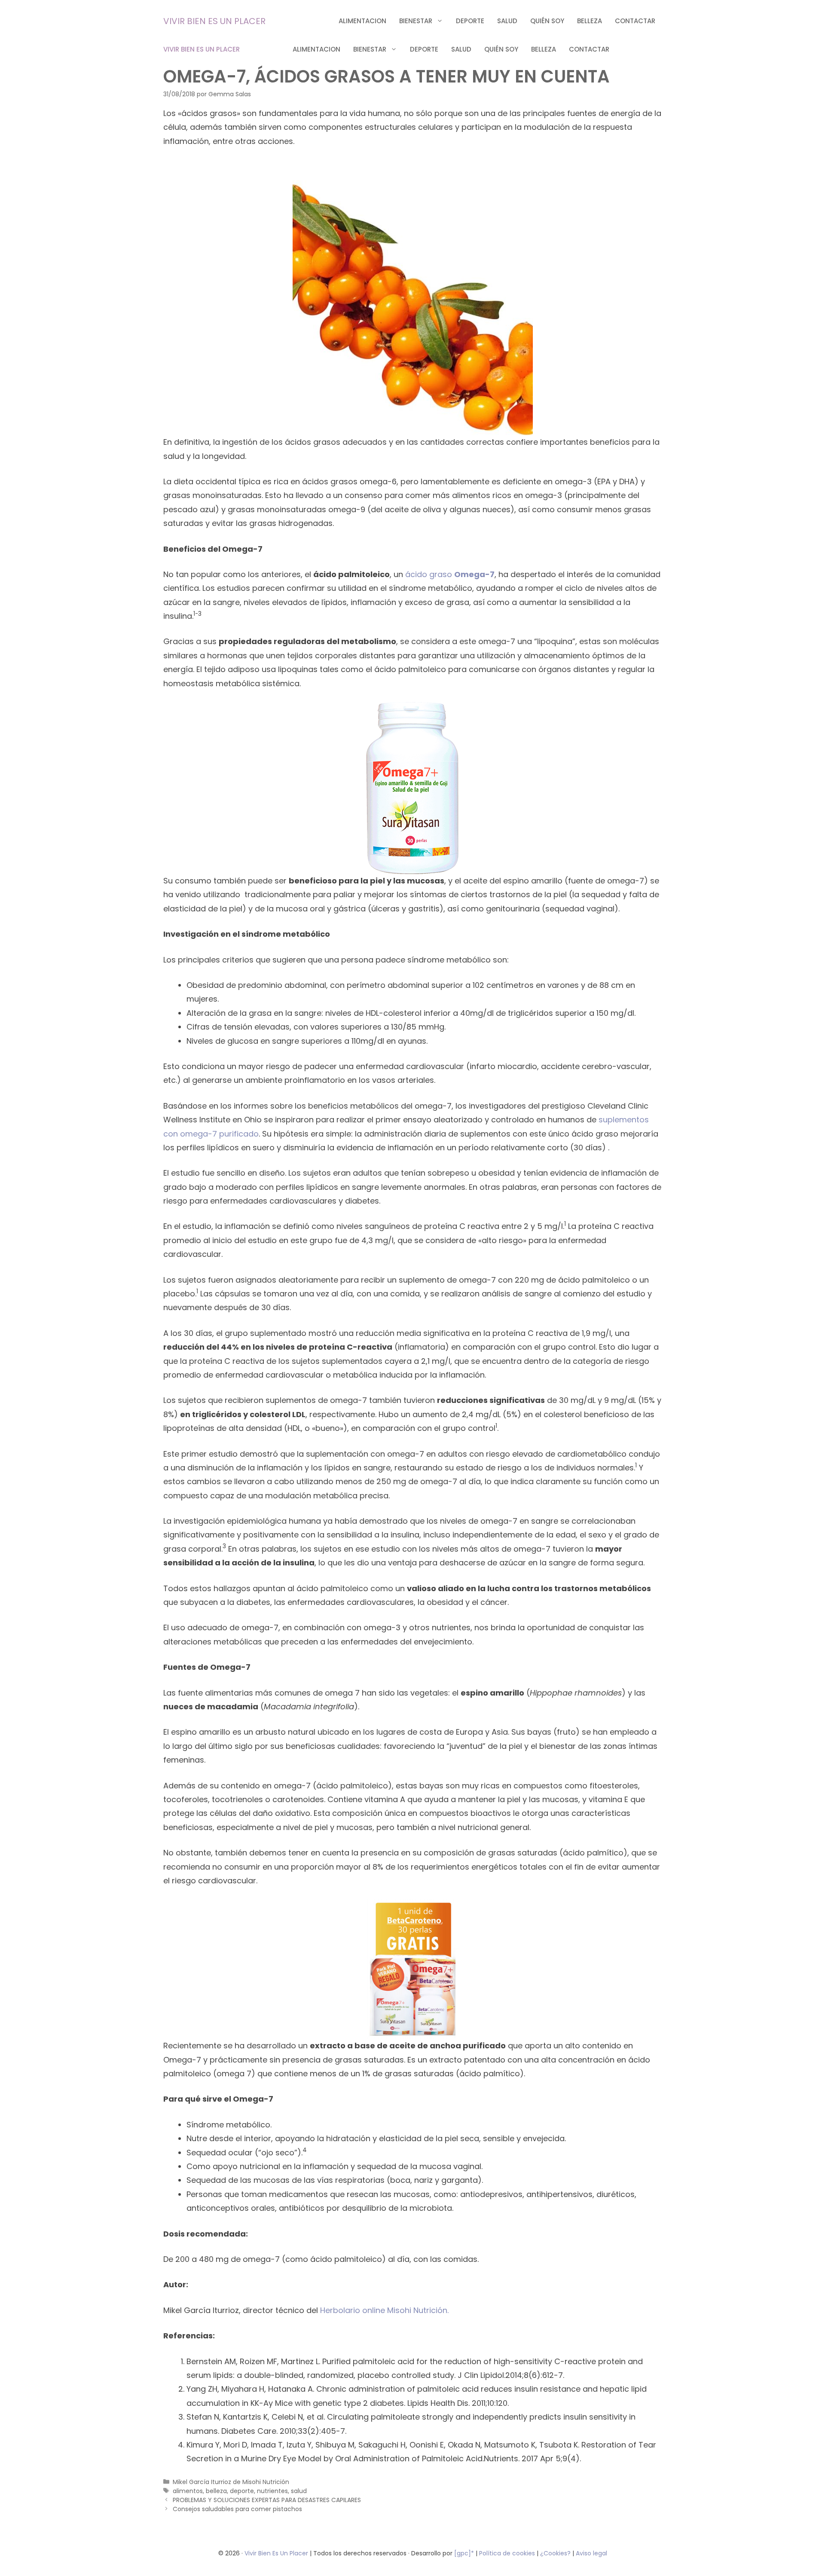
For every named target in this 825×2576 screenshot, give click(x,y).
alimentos (188, 2491)
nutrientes (272, 2491)
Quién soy (547, 21)
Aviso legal (591, 2553)
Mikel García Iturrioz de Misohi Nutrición (231, 2482)
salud (507, 21)
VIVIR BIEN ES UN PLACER (214, 21)
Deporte (470, 21)
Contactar (635, 21)
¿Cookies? (556, 2553)
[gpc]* (464, 2553)
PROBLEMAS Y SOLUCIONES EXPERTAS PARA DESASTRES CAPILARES (267, 2500)
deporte (242, 2491)
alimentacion (362, 21)
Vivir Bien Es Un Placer (277, 2553)
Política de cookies (507, 2553)
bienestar (416, 21)
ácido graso (430, 574)
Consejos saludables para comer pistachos (237, 2509)
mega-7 (478, 574)
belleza (590, 21)
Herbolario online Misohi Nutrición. (384, 2310)
